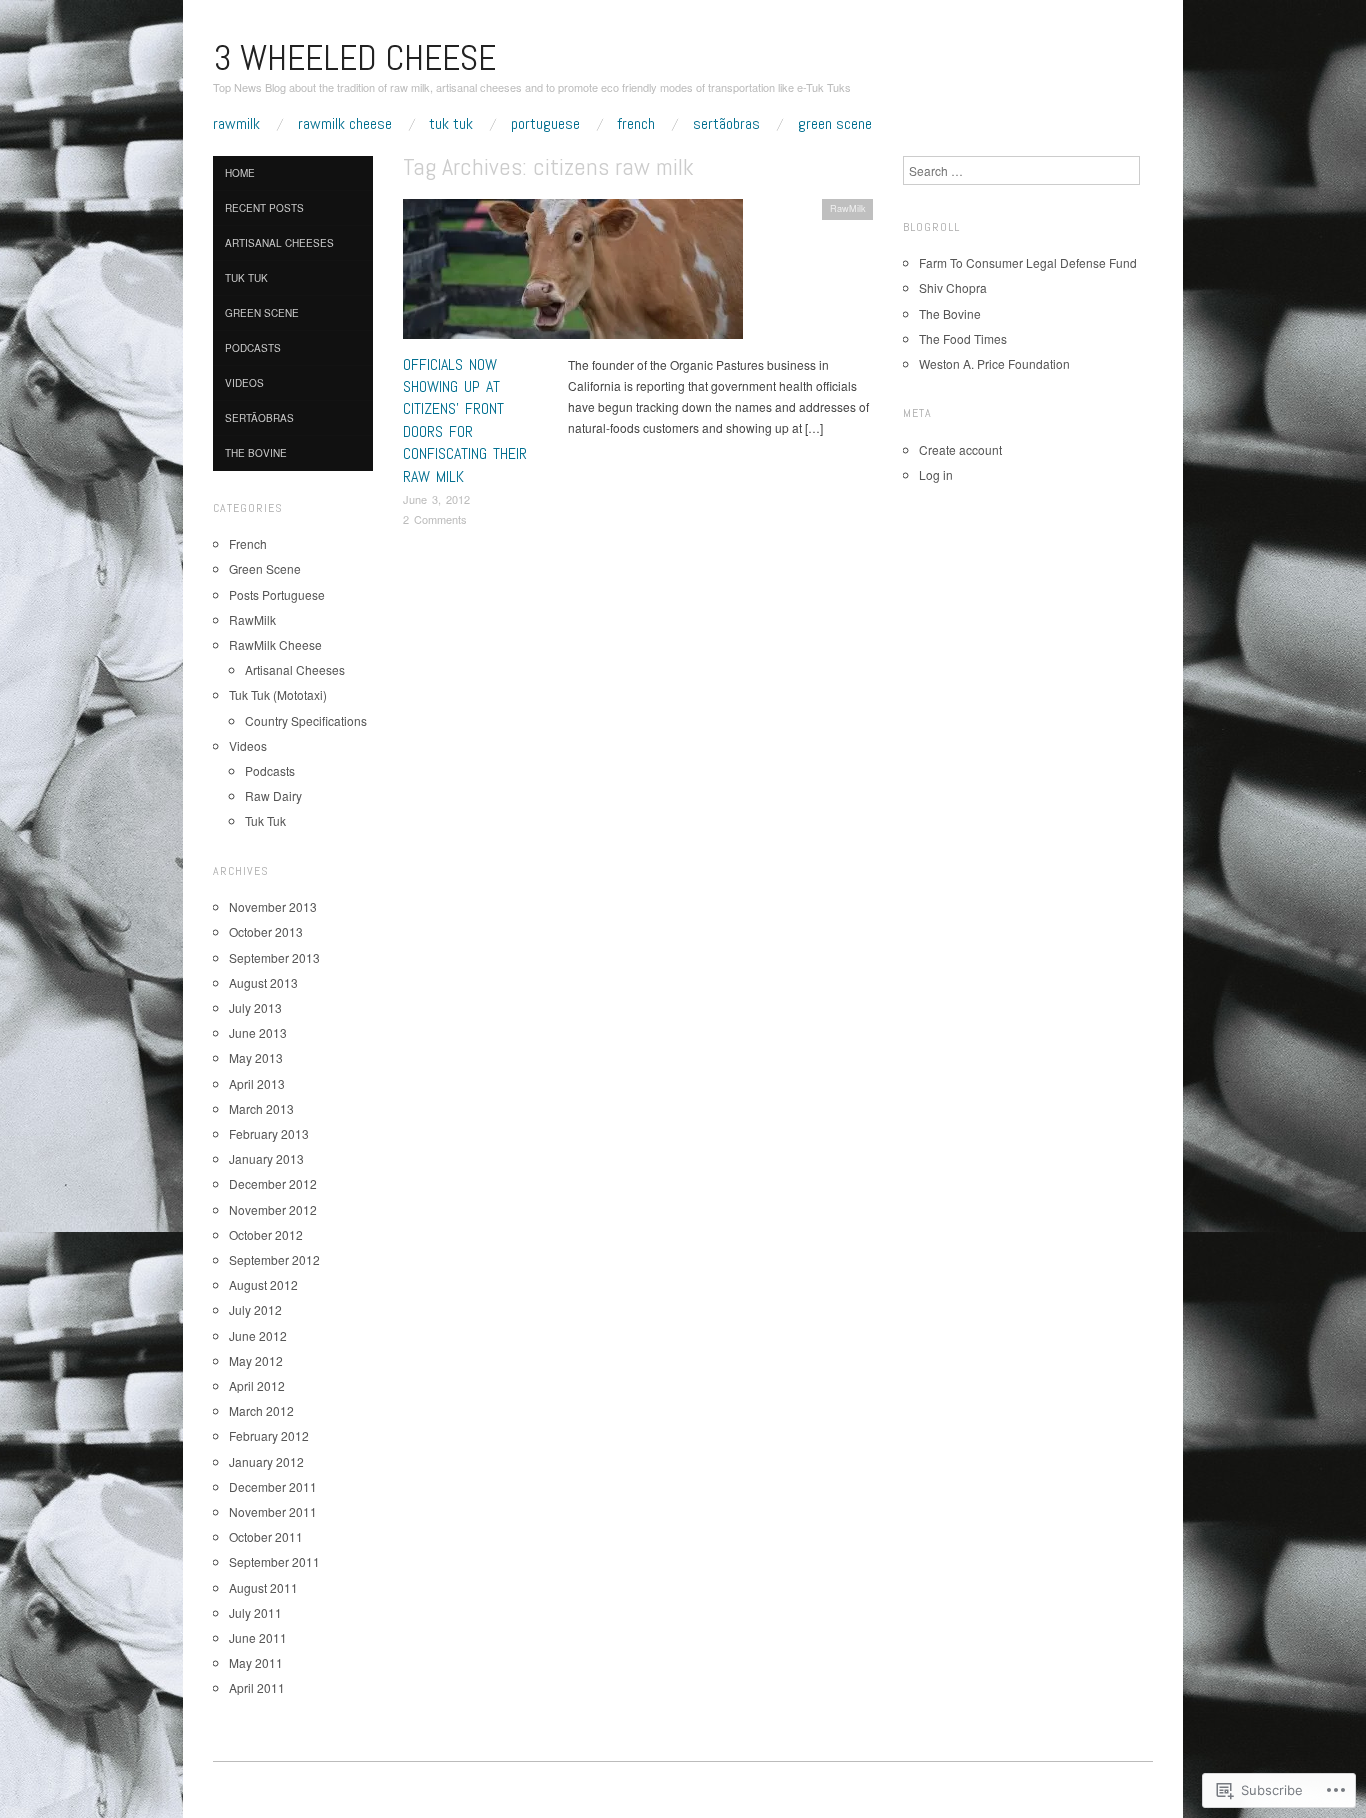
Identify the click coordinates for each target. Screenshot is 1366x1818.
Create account (960, 449)
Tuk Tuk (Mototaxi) (278, 694)
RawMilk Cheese (345, 124)
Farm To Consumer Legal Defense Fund (1028, 262)
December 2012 (273, 1183)
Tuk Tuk (451, 124)
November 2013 (273, 906)
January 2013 (266, 1158)
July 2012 (255, 1309)
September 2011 (274, 1561)
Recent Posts (264, 208)
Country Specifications (306, 720)
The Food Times (963, 338)
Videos (244, 383)
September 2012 (274, 1259)
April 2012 (257, 1385)
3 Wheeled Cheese (354, 58)
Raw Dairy (273, 795)
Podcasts (253, 348)
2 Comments (435, 519)
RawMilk (236, 124)
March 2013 (261, 1108)
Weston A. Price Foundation (994, 363)
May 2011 (256, 1662)
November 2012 (273, 1209)
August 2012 (263, 1284)
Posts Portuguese (277, 594)
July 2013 (255, 1007)
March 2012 (261, 1410)
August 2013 (263, 982)
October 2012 (266, 1234)
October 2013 (266, 931)
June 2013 (258, 1032)
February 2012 (269, 1435)
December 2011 (273, 1486)
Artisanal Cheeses (279, 243)
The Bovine (256, 453)
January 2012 (266, 1461)
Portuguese (545, 124)
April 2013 (257, 1083)
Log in (936, 474)
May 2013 (256, 1057)
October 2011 (266, 1536)
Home (240, 173)
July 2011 (255, 1612)
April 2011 (257, 1687)
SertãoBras (726, 124)
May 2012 (256, 1360)
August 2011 (263, 1587)
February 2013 (269, 1133)
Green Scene (835, 124)
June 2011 (258, 1637)
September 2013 (274, 957)
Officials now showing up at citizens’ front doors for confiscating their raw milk (465, 420)
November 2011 (273, 1511)
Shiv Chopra (953, 287)
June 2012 (258, 1335)
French (636, 124)
